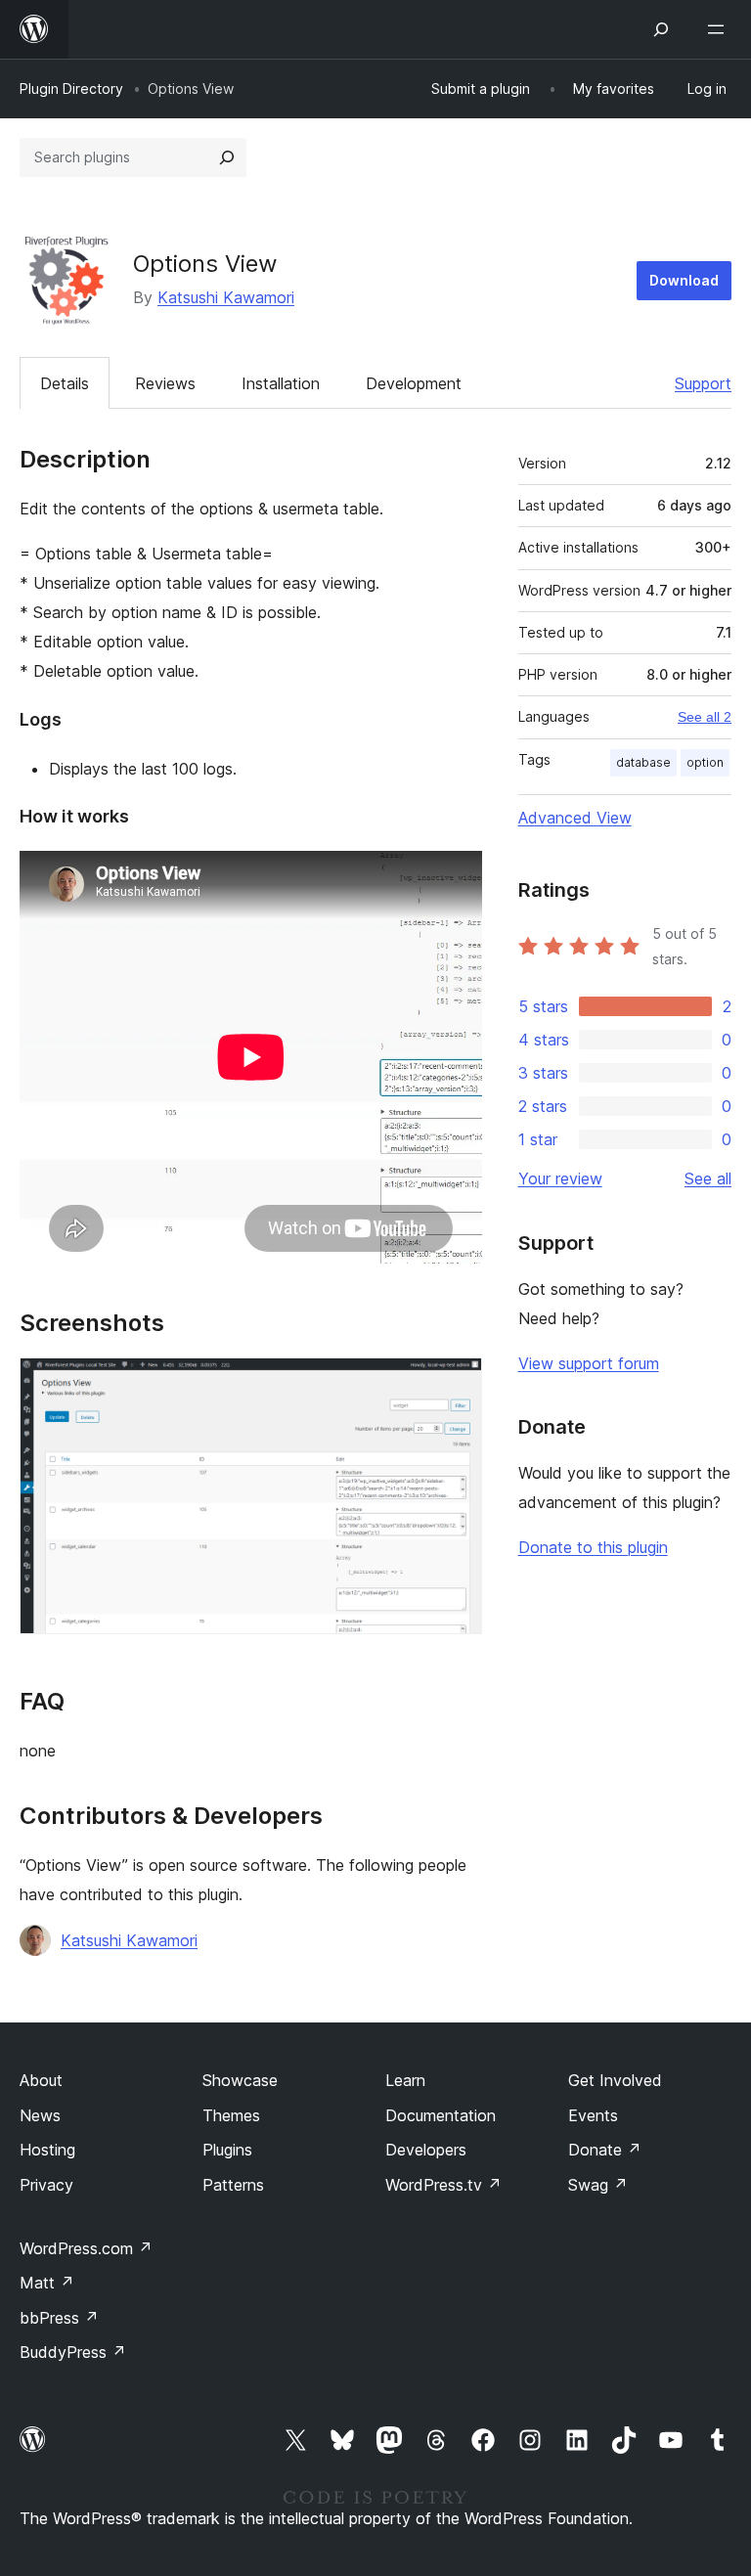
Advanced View (575, 818)
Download (684, 280)
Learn (405, 2080)
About (41, 2080)
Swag (598, 2185)
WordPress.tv (443, 2185)
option (705, 762)
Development (414, 383)
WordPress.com (86, 2248)
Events (593, 2115)
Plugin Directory (71, 89)
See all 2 (705, 717)
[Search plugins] (227, 157)
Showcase (240, 2080)
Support (703, 383)
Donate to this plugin (593, 1547)
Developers (426, 2150)
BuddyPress (73, 2352)
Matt (47, 2283)
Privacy (46, 2185)
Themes (231, 2115)
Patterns (233, 2185)
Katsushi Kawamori (226, 297)
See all (708, 1178)
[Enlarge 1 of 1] (456, 1384)
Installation (281, 383)
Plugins (227, 2150)
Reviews (165, 383)
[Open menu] (720, 29)
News (40, 2115)
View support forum (589, 1363)
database (643, 762)
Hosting (47, 2150)
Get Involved (615, 2080)
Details (65, 383)
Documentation (441, 2115)
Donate (605, 2150)
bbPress (59, 2318)
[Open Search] (661, 29)
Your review (560, 1178)
